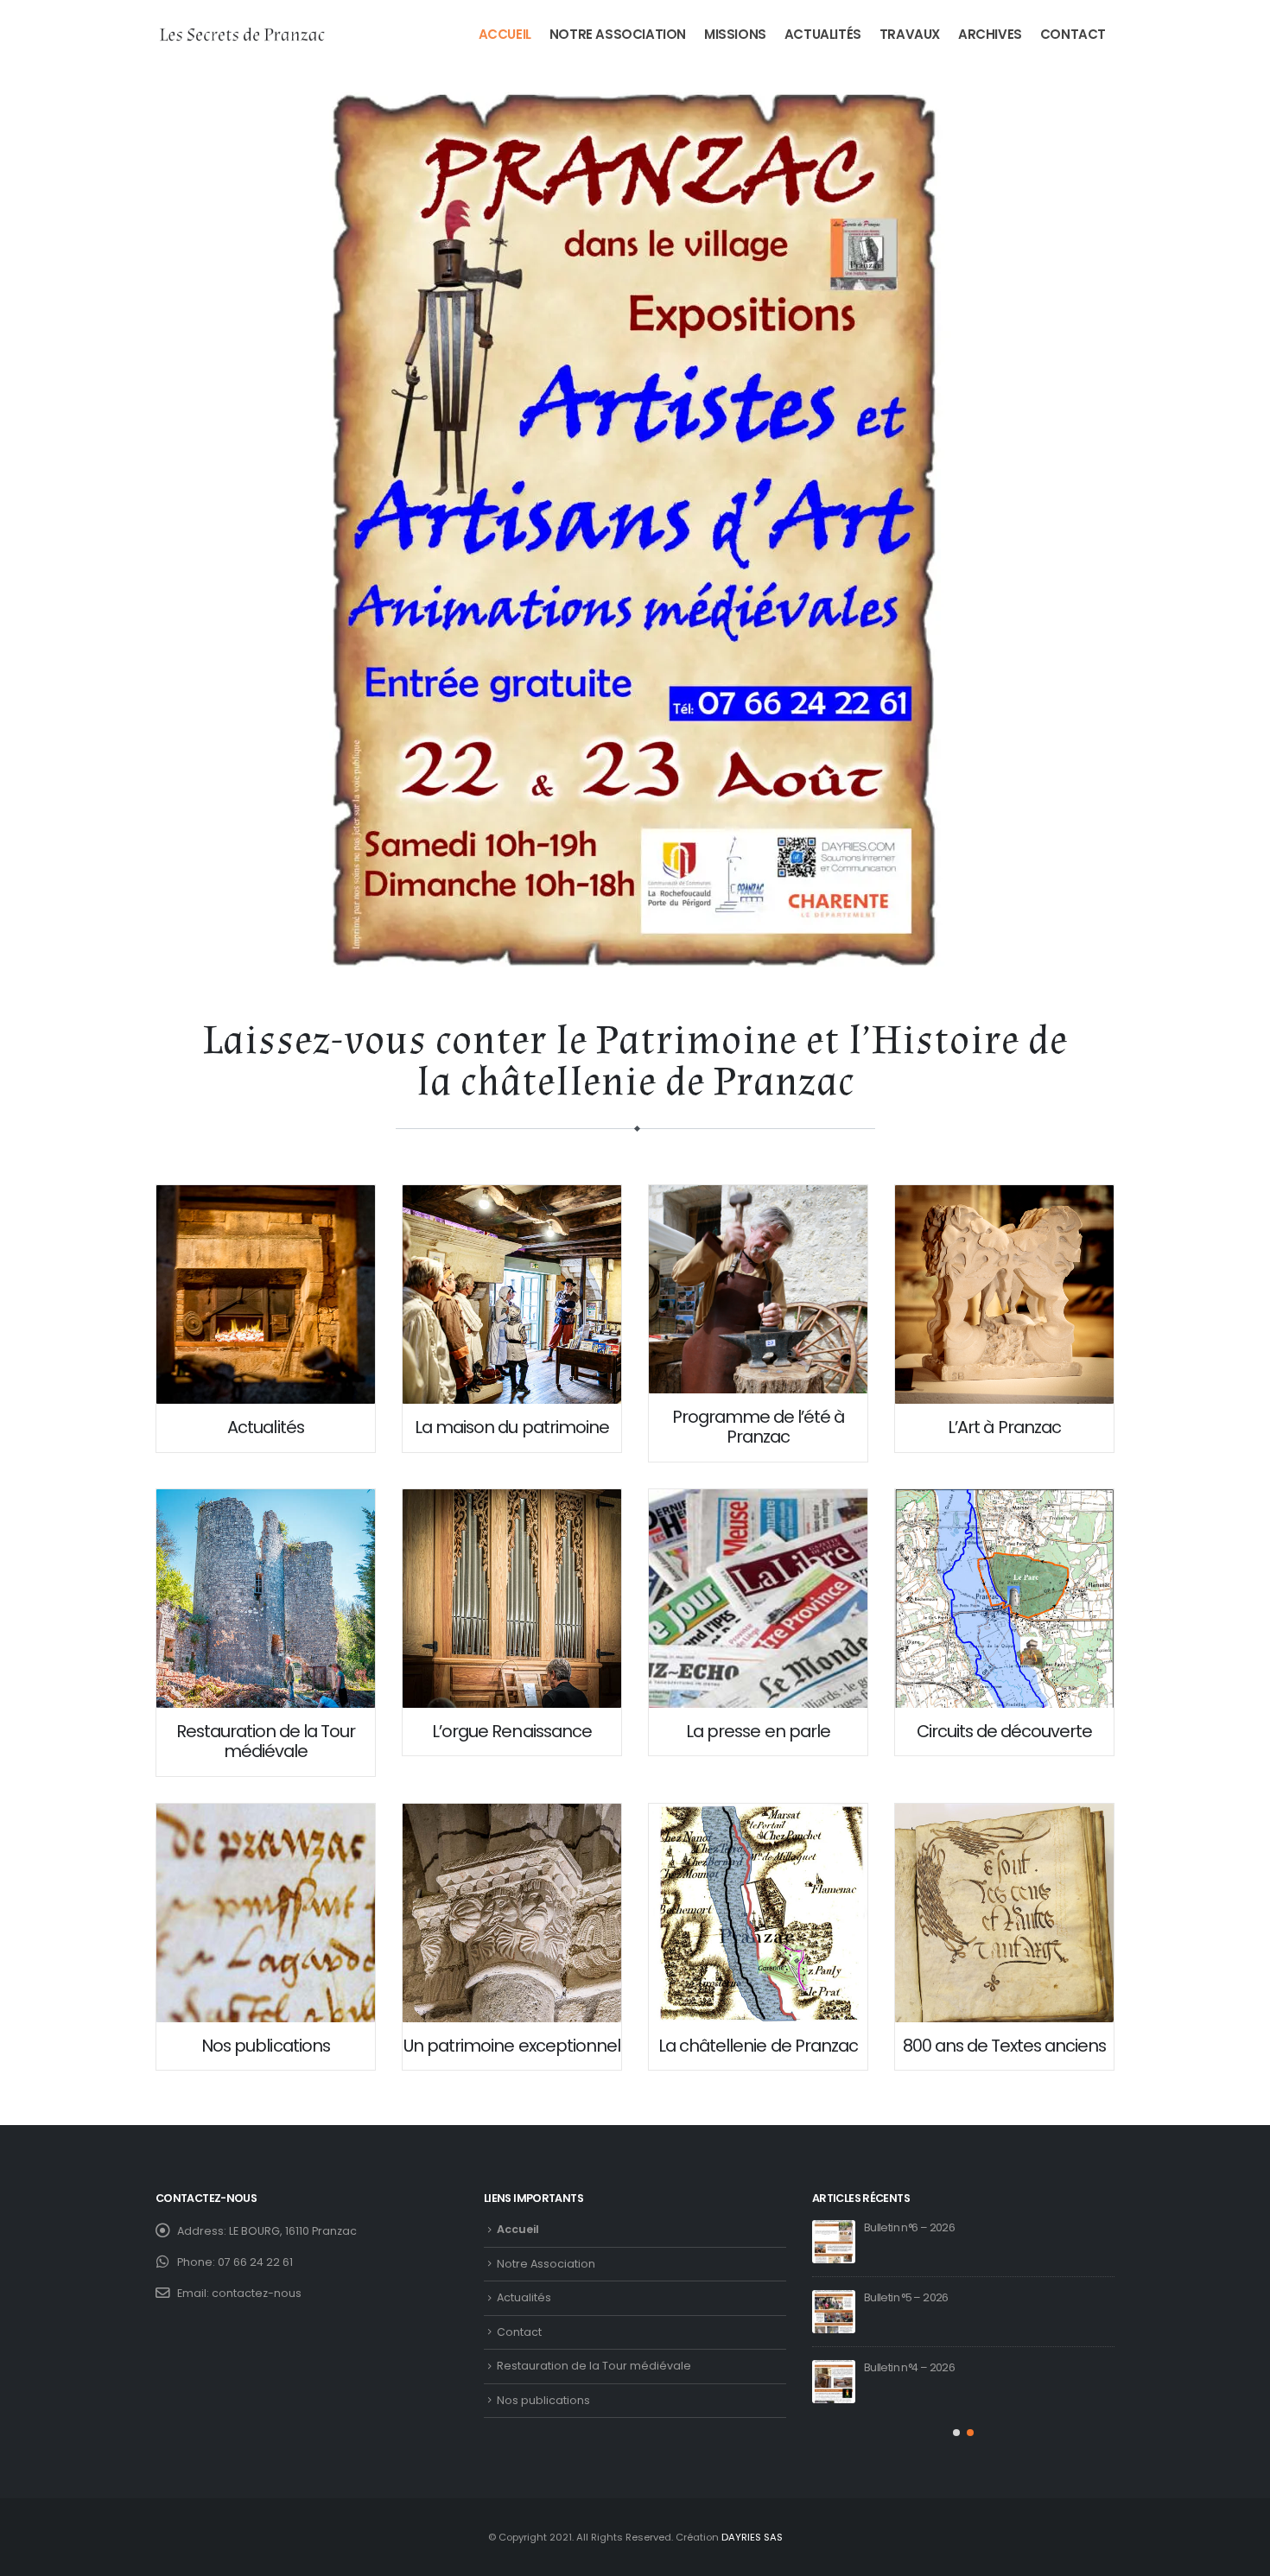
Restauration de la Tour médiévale (594, 2366)
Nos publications (543, 2400)
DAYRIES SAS (752, 2537)
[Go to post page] (834, 2242)
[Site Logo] (242, 35)
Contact (1073, 34)
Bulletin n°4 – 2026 (909, 2367)
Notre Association (618, 34)
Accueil (505, 34)
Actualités (823, 34)
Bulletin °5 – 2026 (906, 2297)
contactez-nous (257, 2293)
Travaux (910, 34)
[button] (956, 2433)
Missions (735, 34)
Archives (990, 34)
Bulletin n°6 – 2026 (909, 2227)
